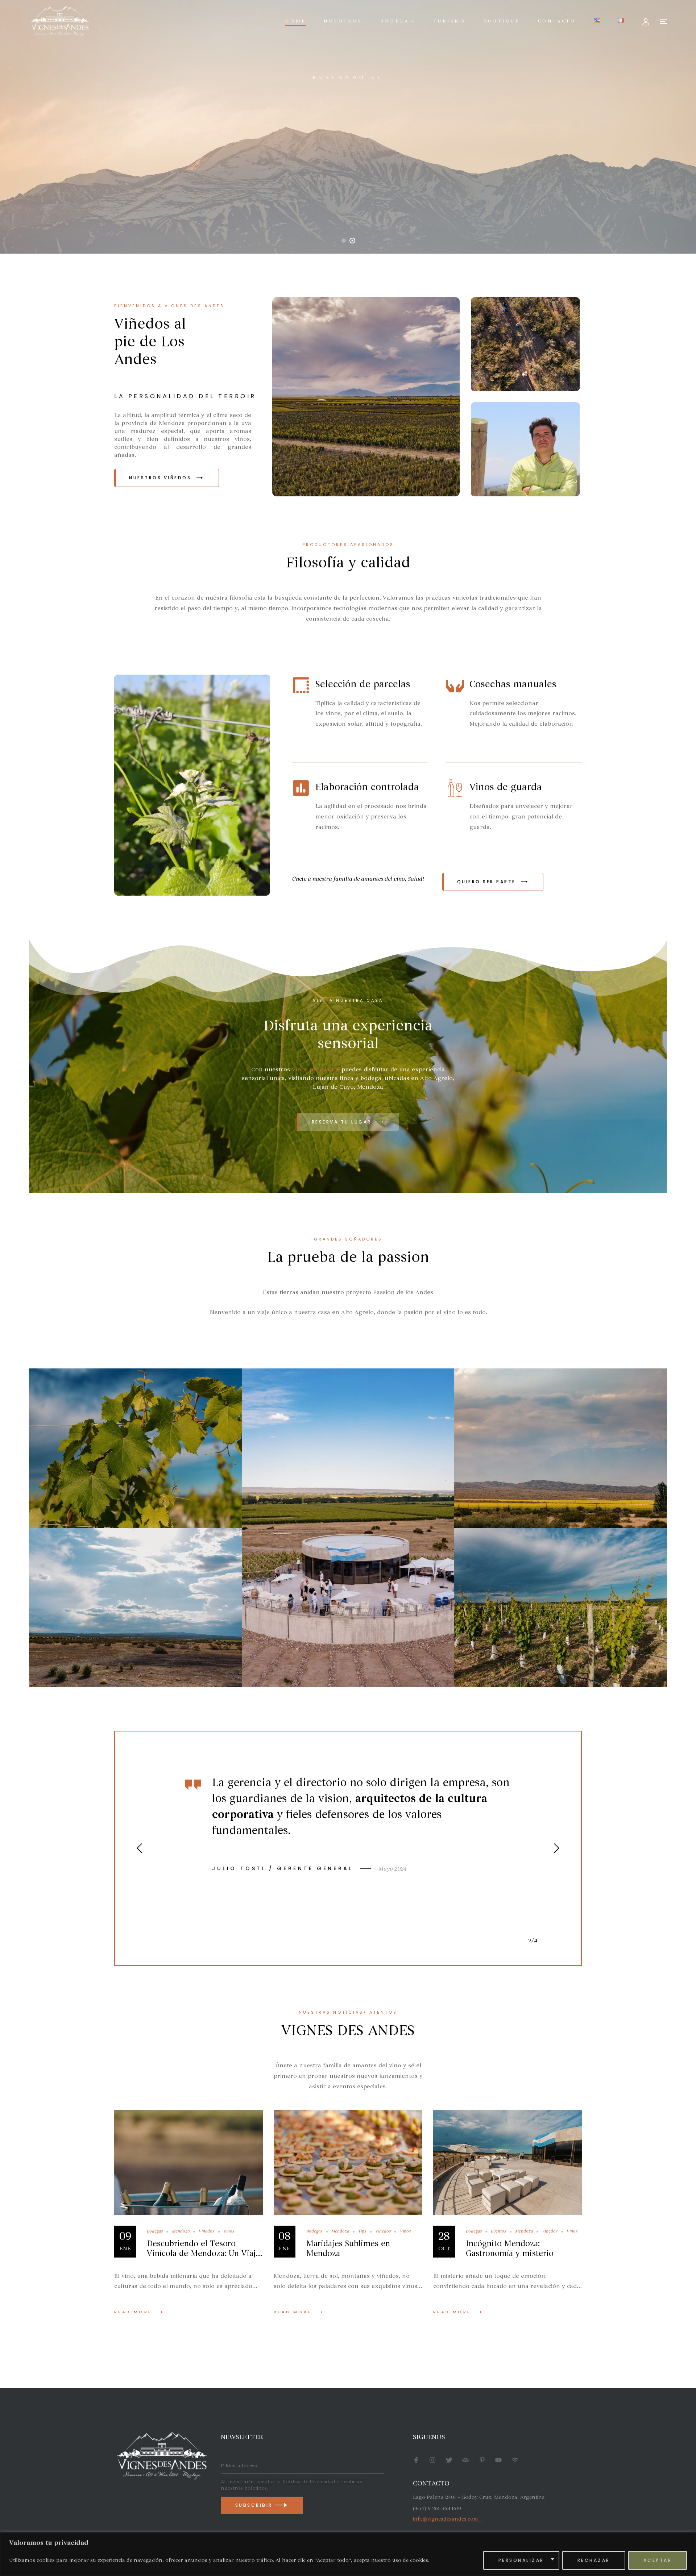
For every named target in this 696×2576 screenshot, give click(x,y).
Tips (362, 2231)
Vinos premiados (316, 1070)
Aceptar (658, 2560)
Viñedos (206, 2231)
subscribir (255, 2505)
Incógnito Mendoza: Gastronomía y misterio (510, 2248)
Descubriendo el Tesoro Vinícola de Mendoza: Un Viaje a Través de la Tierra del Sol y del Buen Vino (204, 2258)
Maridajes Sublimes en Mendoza (348, 2248)
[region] (348, 2554)
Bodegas (155, 2231)
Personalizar (521, 2560)
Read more (133, 2312)
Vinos (229, 2231)
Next (557, 1848)
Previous (139, 1848)
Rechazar (594, 2560)
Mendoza (181, 2231)
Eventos (498, 2231)
